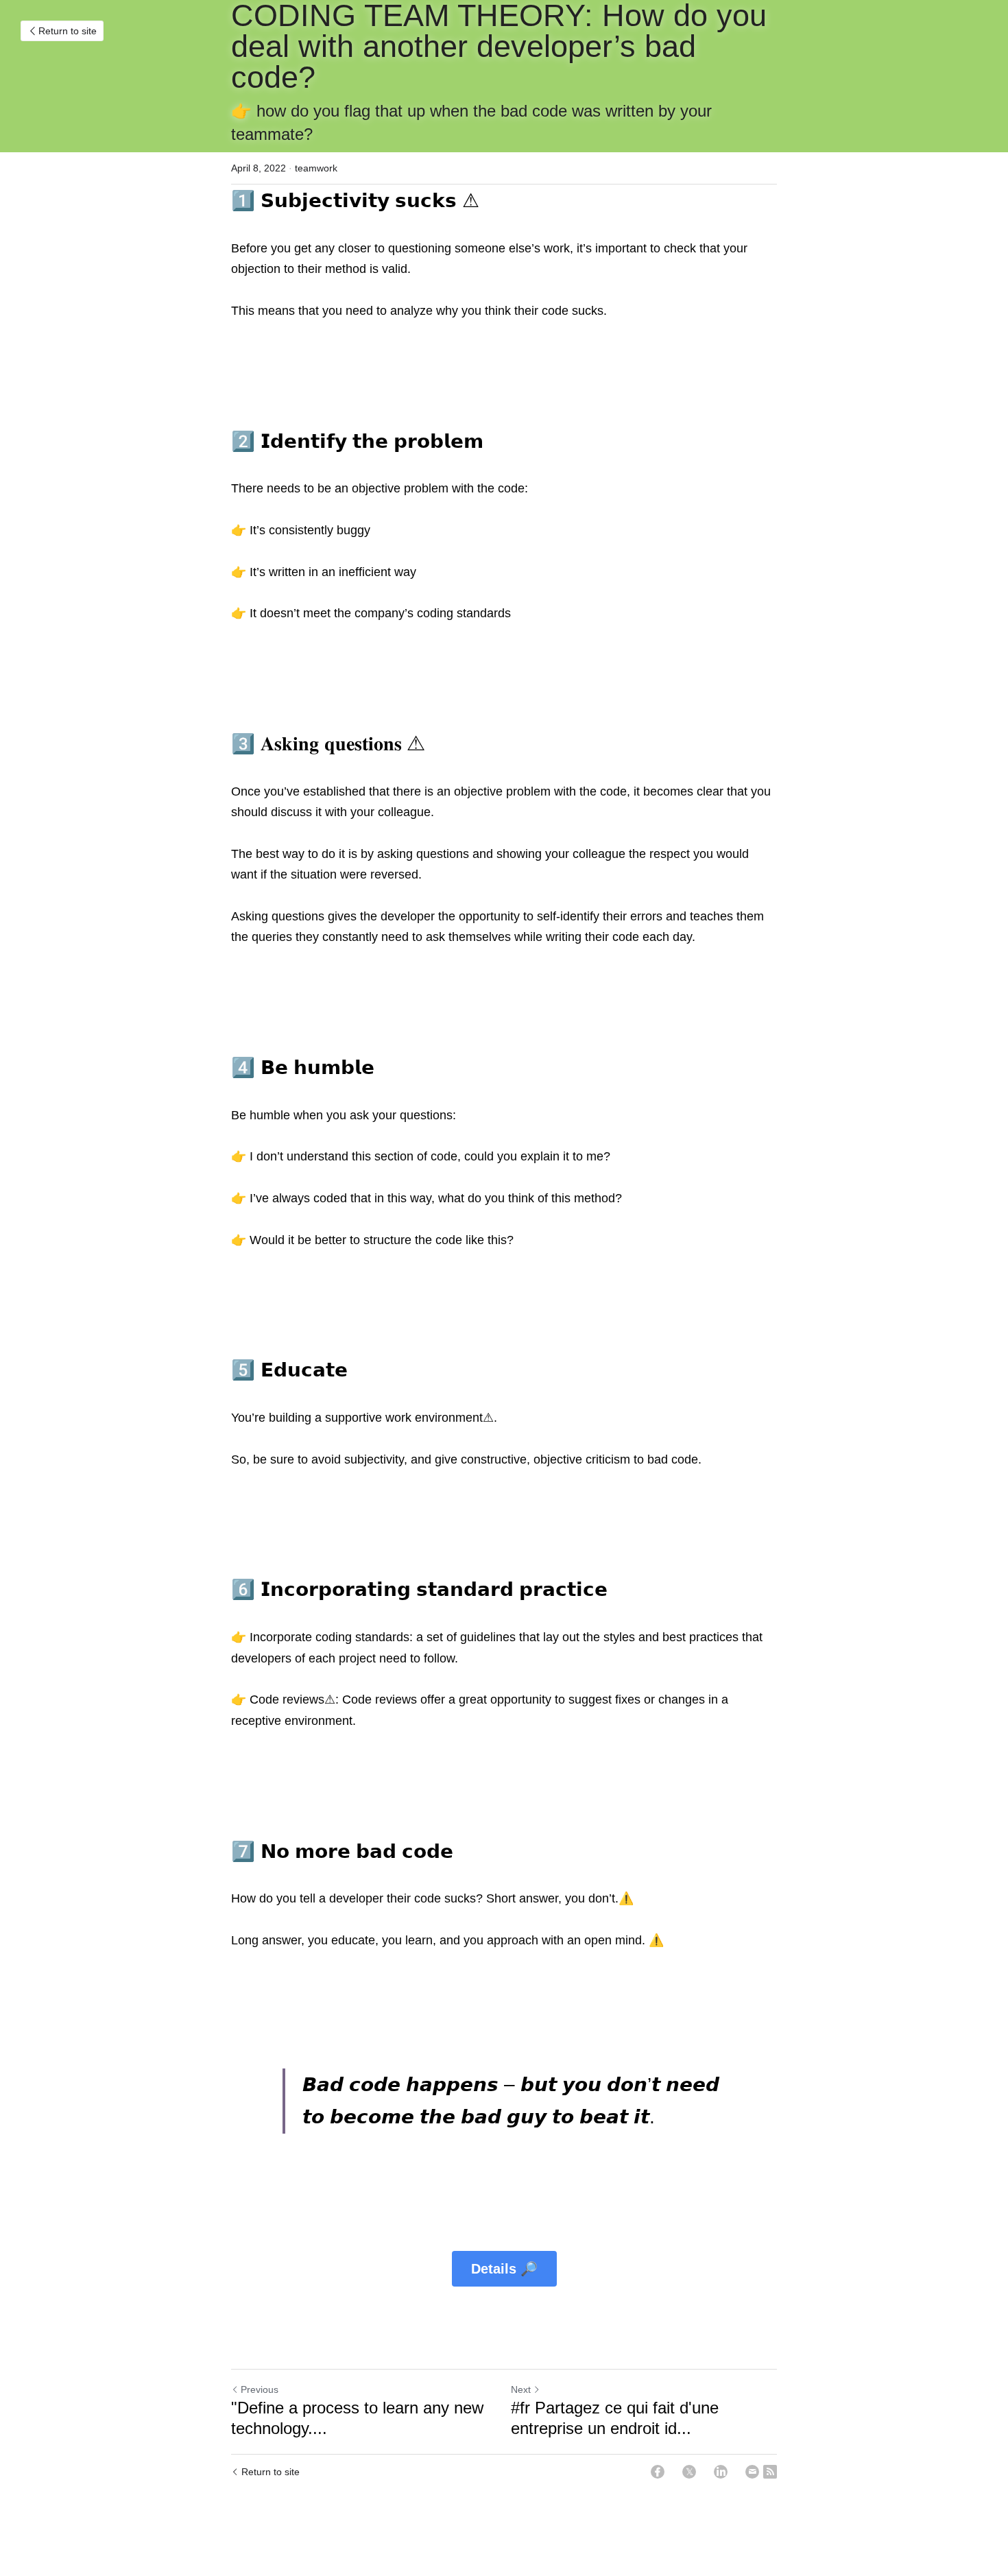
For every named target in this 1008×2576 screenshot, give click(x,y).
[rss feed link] (770, 2472)
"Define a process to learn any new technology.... (357, 2418)
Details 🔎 (504, 2269)
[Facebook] (658, 2472)
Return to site (68, 31)
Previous (260, 2389)
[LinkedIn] (721, 2472)
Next (521, 2389)
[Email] (752, 2472)
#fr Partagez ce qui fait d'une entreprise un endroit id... (615, 2418)
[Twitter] (689, 2472)
